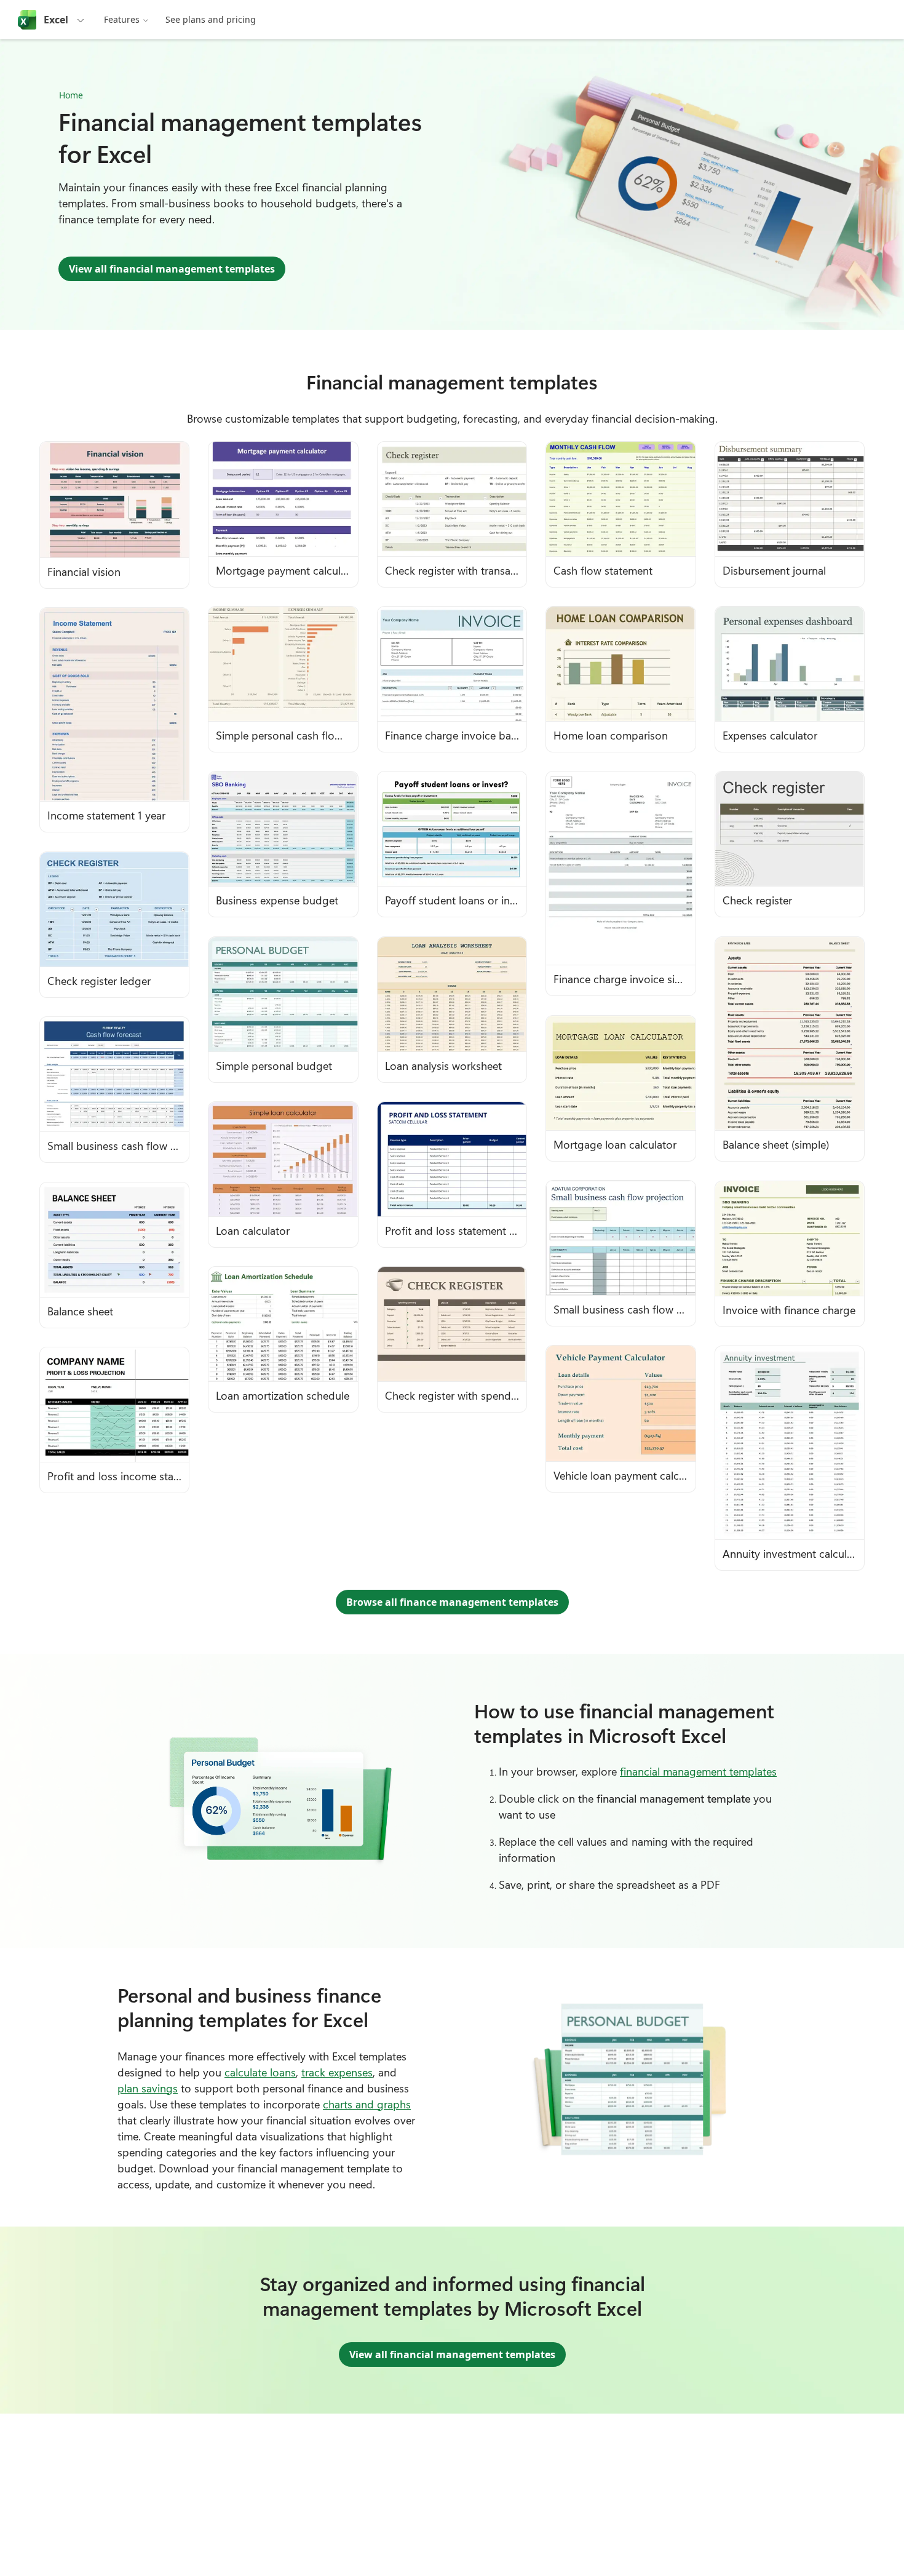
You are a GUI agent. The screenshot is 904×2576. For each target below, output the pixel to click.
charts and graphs (367, 2104)
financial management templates (698, 1771)
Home (71, 95)
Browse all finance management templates (452, 1602)
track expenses (337, 2072)
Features (122, 19)
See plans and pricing (211, 19)
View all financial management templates (172, 269)
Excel (56, 20)
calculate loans (260, 2072)
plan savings (148, 2088)
